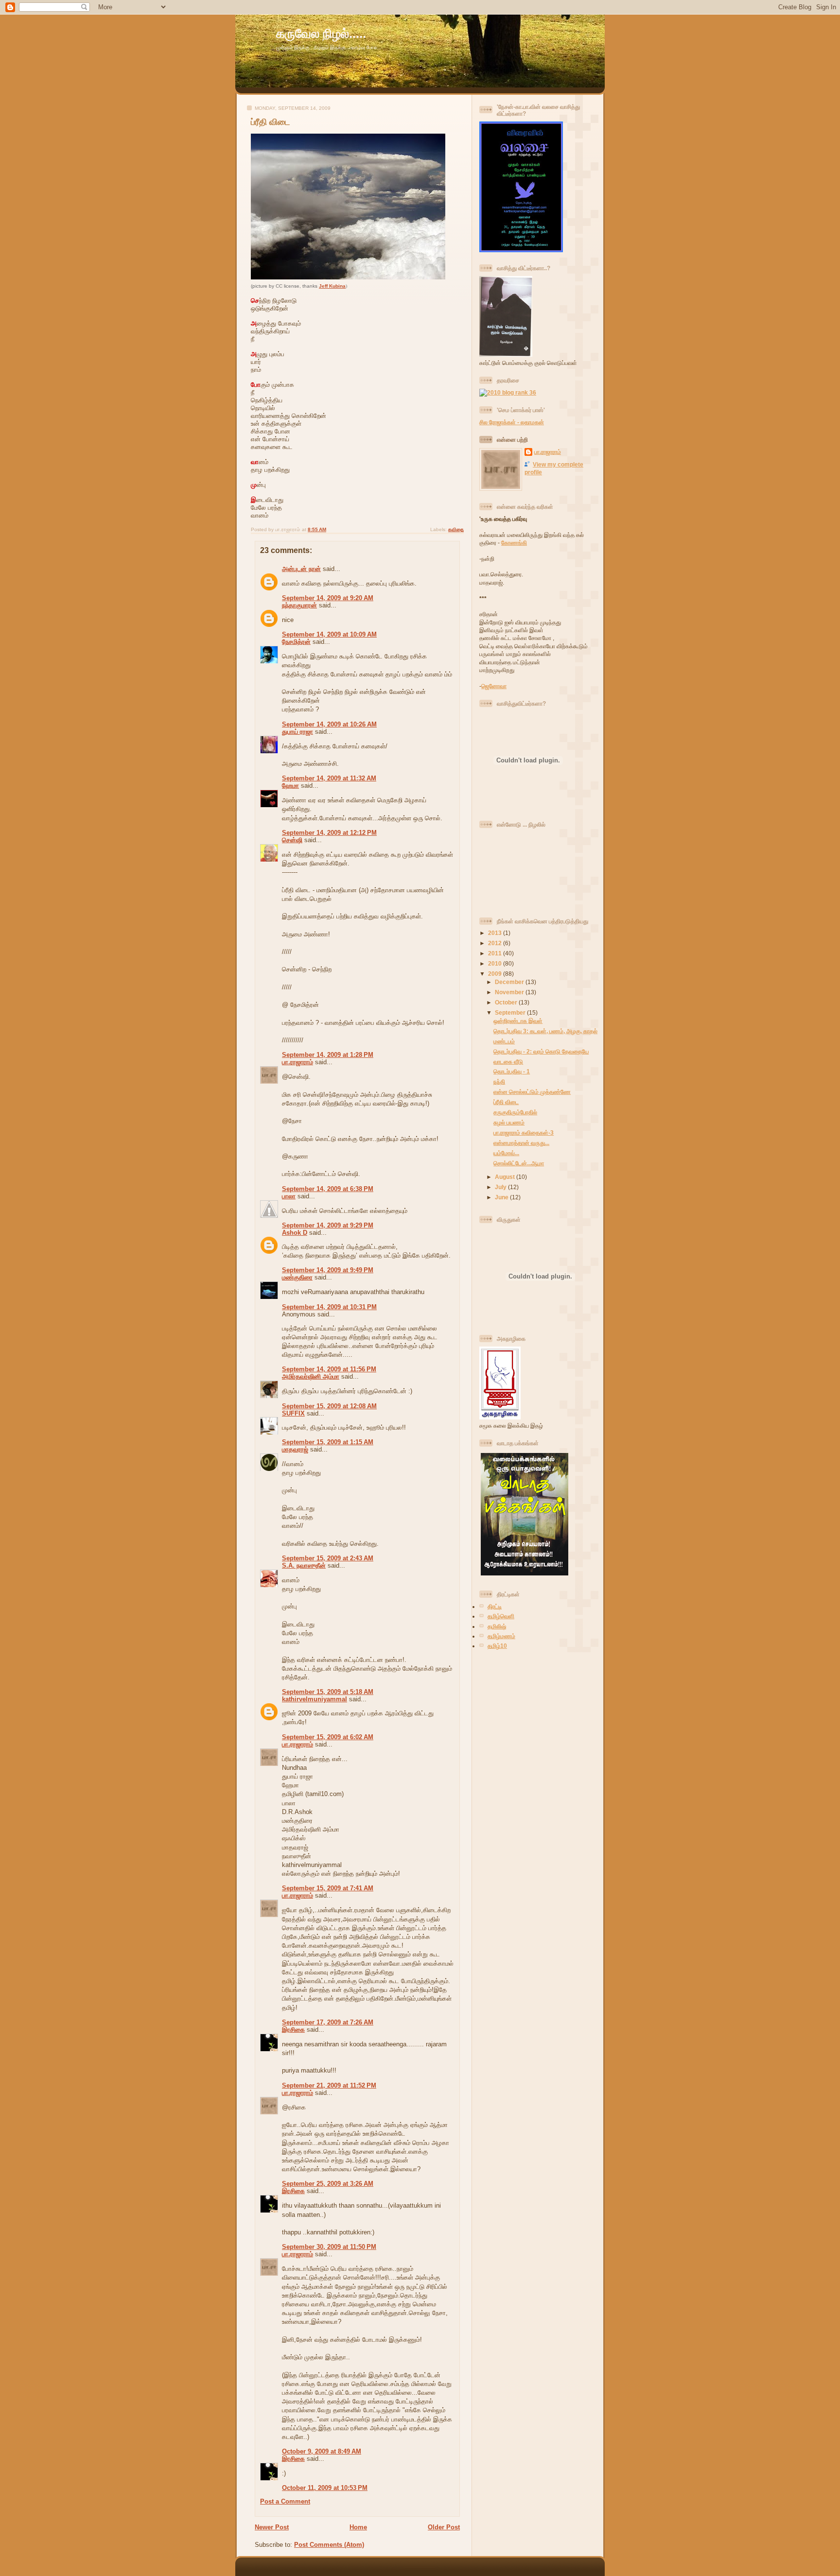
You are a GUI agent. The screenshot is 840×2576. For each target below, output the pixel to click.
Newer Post (272, 2527)
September (511, 1012)
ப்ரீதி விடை (271, 122)
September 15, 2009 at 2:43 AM (328, 1558)
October (507, 1002)
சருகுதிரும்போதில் (515, 1112)
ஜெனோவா (494, 686)
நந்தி (499, 1081)
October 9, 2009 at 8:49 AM (322, 2451)
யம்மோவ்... (506, 1153)
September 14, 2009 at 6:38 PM (328, 1189)
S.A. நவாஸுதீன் (304, 1565)
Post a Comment (285, 2501)
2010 (496, 963)
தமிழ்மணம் (501, 1636)
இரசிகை (293, 2030)
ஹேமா (290, 786)
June (502, 1197)
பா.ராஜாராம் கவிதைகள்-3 (524, 1132)
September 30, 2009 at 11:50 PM (329, 2247)
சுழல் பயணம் (509, 1122)
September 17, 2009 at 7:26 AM (328, 2022)
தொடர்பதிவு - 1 (512, 1071)
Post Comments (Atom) (329, 2545)
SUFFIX (293, 1413)
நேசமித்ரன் (296, 642)
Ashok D (295, 1233)
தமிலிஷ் (497, 1626)
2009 (496, 974)
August (506, 1177)
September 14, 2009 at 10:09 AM (329, 634)
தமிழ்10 (497, 1646)
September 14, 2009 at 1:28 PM (328, 1055)
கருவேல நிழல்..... (321, 34)
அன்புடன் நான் (301, 569)
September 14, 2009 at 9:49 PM (328, 1270)
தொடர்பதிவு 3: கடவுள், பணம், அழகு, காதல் (545, 1031)
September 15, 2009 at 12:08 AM (329, 1406)
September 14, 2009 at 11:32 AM (329, 778)
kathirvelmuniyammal (315, 1699)
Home (358, 2527)
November (510, 992)
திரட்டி (495, 1606)
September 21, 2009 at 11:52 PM (329, 2085)
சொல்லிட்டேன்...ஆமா (519, 1163)
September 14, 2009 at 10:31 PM (329, 1307)
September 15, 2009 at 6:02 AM (328, 1737)
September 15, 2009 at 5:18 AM (328, 1692)
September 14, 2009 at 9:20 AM (328, 598)
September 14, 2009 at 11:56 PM (329, 1369)
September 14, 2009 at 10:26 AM (329, 724)
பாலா (289, 1196)
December (510, 982)
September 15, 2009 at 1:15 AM (328, 1442)
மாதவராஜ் (295, 1449)
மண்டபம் (504, 1041)
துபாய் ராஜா (297, 732)
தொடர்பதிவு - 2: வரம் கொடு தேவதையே (541, 1051)
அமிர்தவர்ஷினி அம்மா (311, 1376)
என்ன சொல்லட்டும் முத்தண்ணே (532, 1092)
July (501, 1187)
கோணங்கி (514, 543)
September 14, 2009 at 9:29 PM (328, 1225)
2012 (496, 943)
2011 (496, 953)
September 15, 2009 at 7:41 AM (328, 1888)
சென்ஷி (292, 840)
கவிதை (456, 529)
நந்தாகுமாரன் (299, 605)
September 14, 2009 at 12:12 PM (329, 833)
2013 (496, 933)
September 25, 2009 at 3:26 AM (328, 2184)
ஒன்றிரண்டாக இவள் (518, 1021)
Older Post (444, 2527)
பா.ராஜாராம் (297, 1062)
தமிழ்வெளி (501, 1616)
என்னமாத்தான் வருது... (521, 1143)
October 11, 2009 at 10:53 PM (325, 2488)
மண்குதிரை (297, 1277)
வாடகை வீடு (508, 1062)
